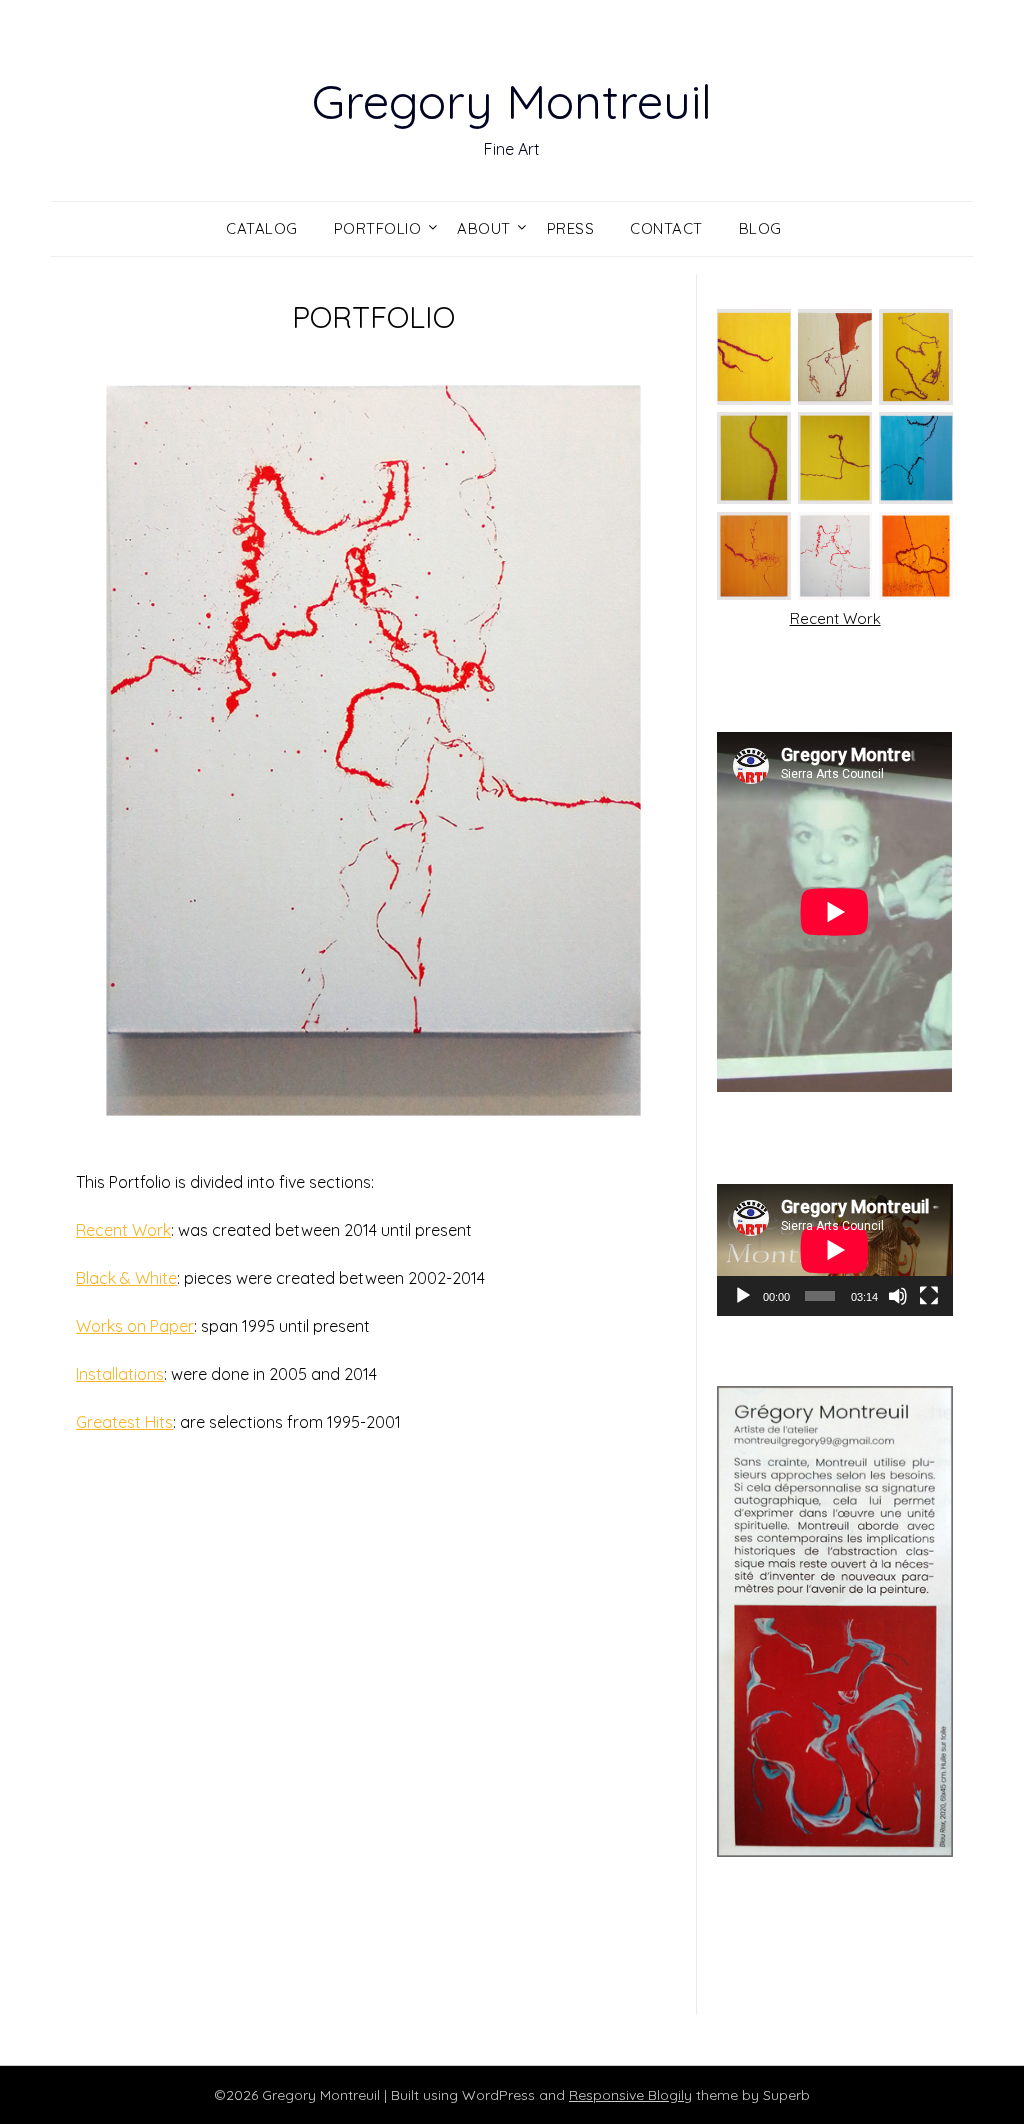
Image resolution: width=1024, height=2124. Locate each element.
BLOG (760, 228)
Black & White (126, 1278)
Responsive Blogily (630, 2095)
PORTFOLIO (378, 228)
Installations (120, 1374)
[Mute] (898, 1296)
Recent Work (123, 1230)
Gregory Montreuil (512, 101)
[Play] (743, 1296)
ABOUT (484, 228)
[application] (834, 1250)
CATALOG (262, 228)
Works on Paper (135, 1326)
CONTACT (666, 228)
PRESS (571, 228)
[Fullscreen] (929, 1296)
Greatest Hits (124, 1422)
